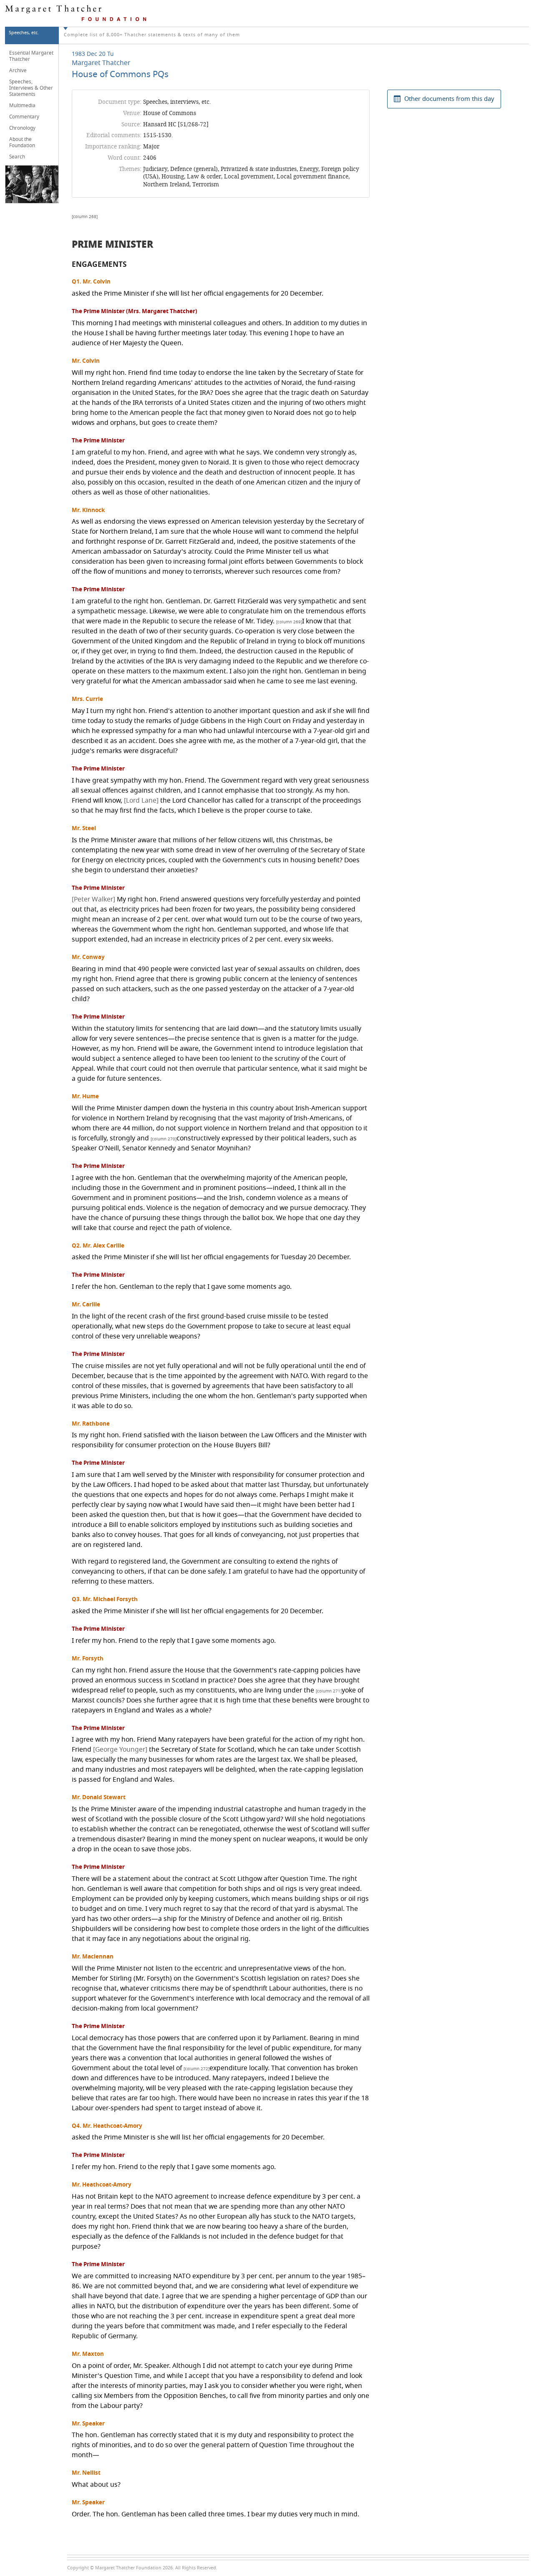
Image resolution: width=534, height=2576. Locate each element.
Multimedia (22, 105)
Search (17, 157)
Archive (18, 70)
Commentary (24, 117)
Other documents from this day (449, 99)
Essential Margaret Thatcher (31, 56)
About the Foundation (22, 142)
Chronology (22, 128)
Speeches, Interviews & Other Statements (31, 88)
